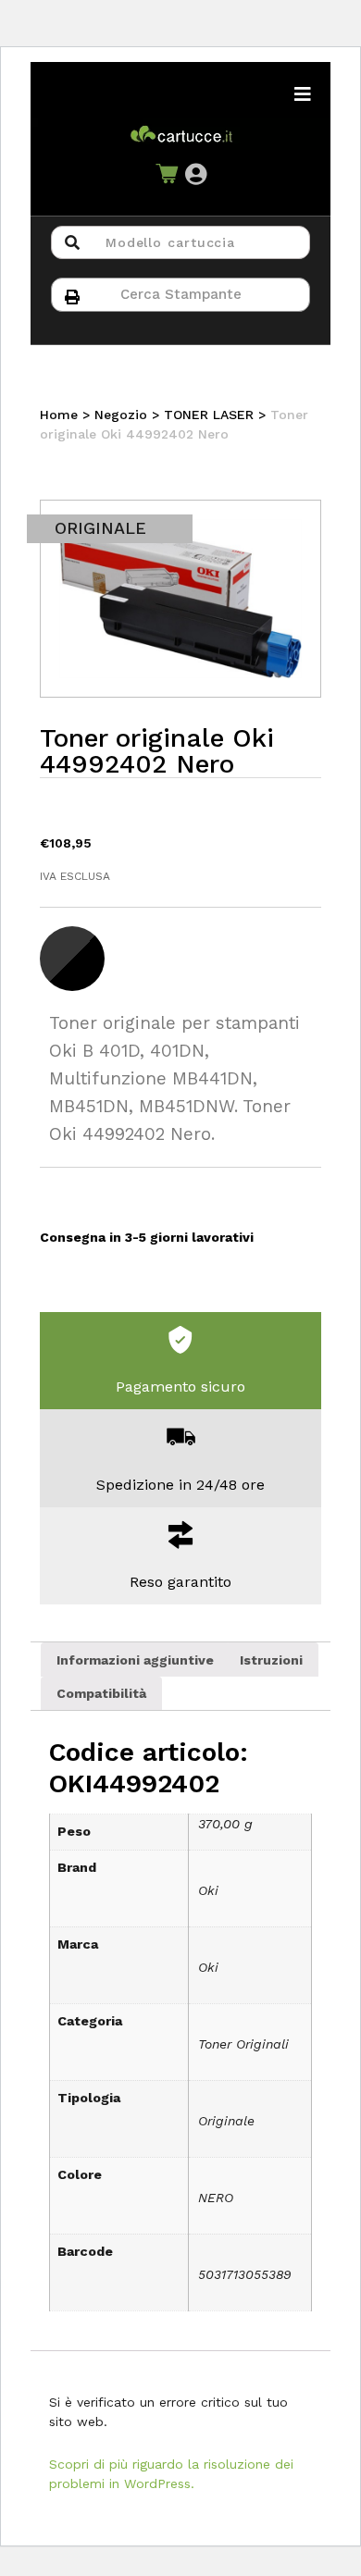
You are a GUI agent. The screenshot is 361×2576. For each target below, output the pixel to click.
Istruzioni (271, 1660)
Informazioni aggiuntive (135, 1660)
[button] (196, 174)
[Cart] (167, 175)
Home (59, 415)
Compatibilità (101, 1693)
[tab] (135, 1659)
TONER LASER (209, 415)
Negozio (121, 415)
